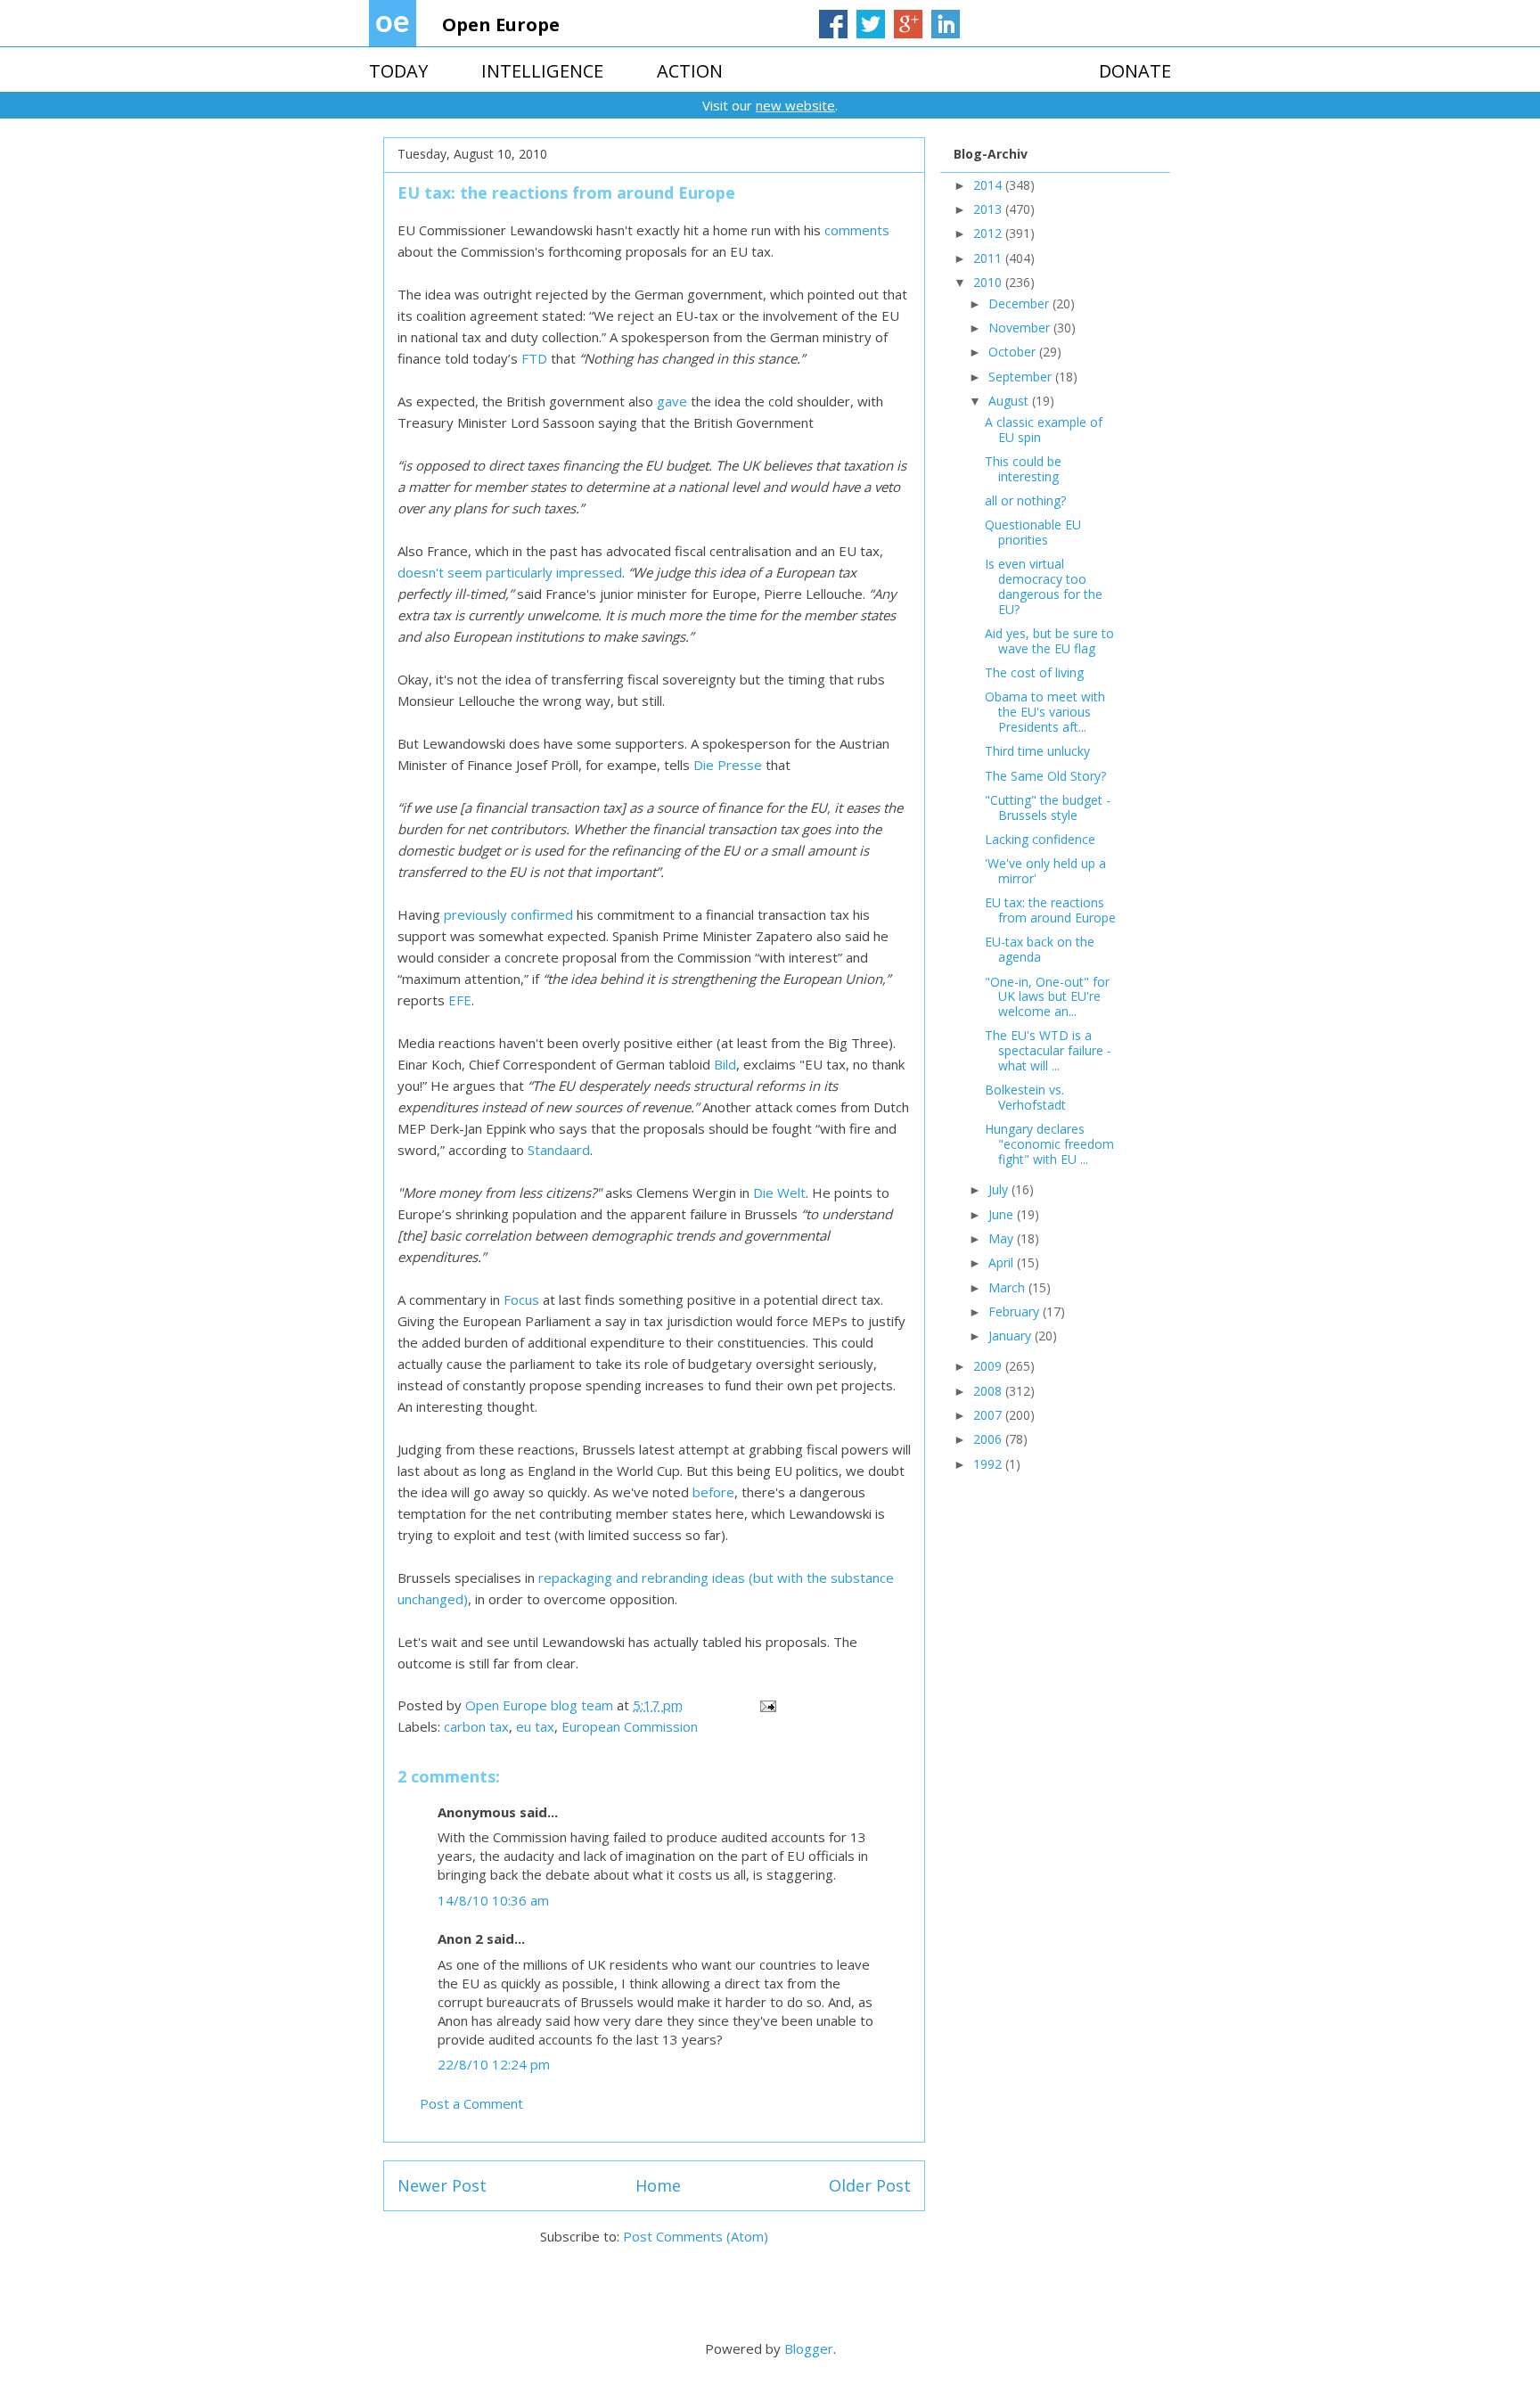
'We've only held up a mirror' (1045, 871)
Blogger (809, 2348)
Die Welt (779, 1192)
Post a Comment (471, 2103)
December (1020, 303)
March (1008, 1287)
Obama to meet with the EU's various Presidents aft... (1045, 712)
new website (795, 105)
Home (658, 2185)
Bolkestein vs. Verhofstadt (1025, 1097)
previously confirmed (508, 914)
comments (857, 230)
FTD (534, 358)
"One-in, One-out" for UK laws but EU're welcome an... (1047, 997)
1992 (989, 1464)
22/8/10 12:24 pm (494, 2064)
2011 (989, 258)
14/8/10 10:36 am (493, 1900)
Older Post (870, 2185)
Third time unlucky (1037, 751)
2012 (989, 233)
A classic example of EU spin (1044, 430)
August (1010, 401)
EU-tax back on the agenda (1040, 949)
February (1016, 1311)
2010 (989, 282)
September (1022, 377)
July (1000, 1189)
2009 (989, 1366)
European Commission (630, 1726)
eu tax (535, 1726)
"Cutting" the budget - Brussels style (1048, 807)
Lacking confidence (1040, 839)
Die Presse (728, 765)
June (1003, 1214)
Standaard (559, 1150)
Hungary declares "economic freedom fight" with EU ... (1049, 1144)
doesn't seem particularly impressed (510, 572)
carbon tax (476, 1726)
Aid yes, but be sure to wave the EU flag (1049, 641)
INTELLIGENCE (542, 71)
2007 (989, 1415)
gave (672, 401)
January (1012, 1336)
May (1003, 1238)
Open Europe (501, 25)
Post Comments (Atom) (696, 2236)
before (713, 1492)
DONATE (1135, 71)
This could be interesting (1023, 469)
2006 (989, 1439)
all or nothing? (1025, 500)
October (1014, 352)
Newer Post (442, 2185)
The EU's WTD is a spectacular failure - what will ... (1048, 1050)
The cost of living (1034, 672)
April (1003, 1262)
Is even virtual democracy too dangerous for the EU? (1044, 586)
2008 (989, 1391)
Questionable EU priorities (1033, 532)
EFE (460, 1000)
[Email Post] (766, 1705)
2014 (989, 185)
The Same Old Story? (1045, 776)
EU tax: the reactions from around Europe (1050, 910)
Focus (521, 1299)
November (1021, 328)
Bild (725, 1064)
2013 (989, 209)
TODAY (398, 71)
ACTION (690, 71)
